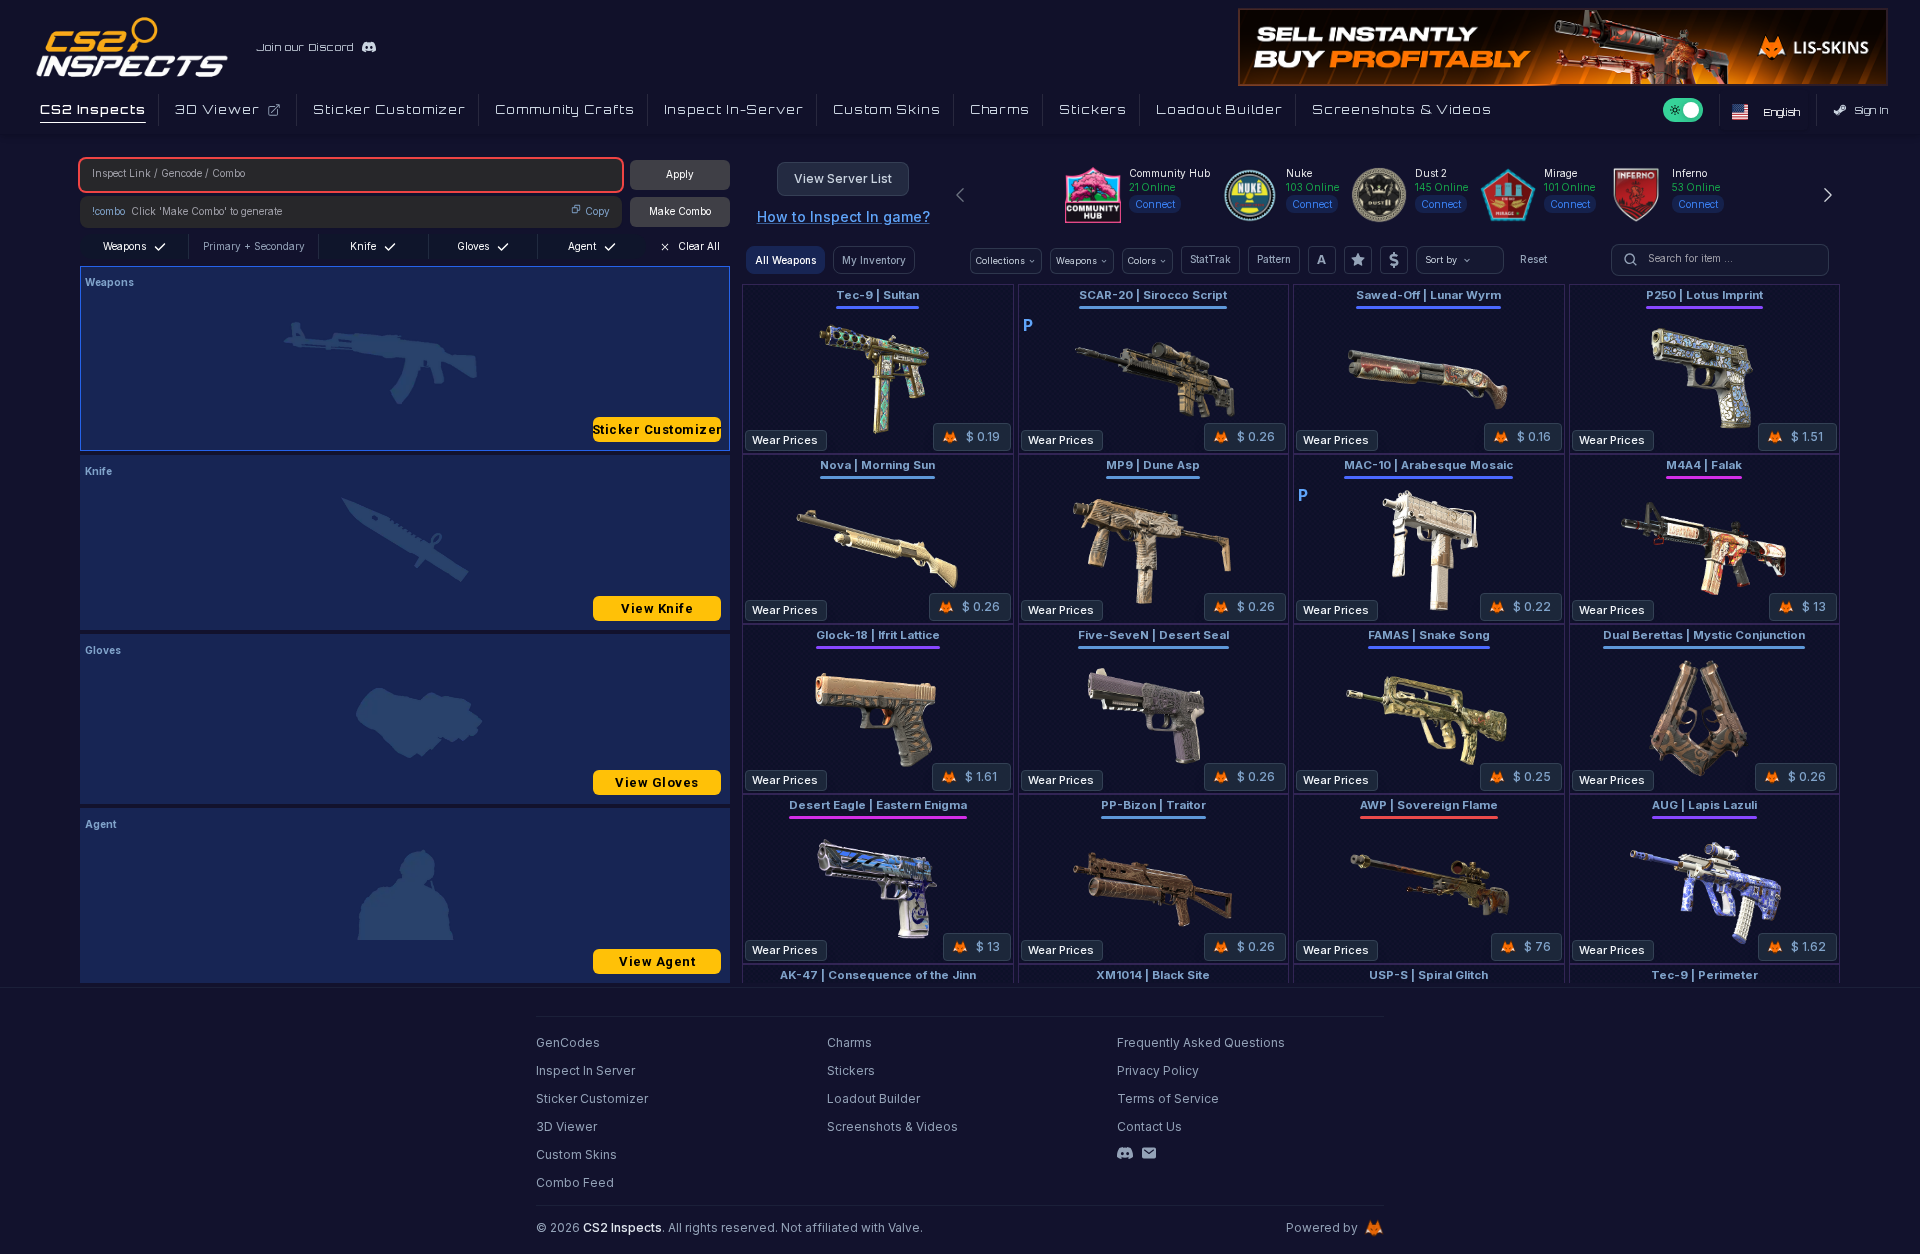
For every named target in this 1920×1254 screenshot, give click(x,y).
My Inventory (874, 260)
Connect (1155, 204)
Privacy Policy (1158, 1070)
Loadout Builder (873, 1098)
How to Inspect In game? (843, 216)
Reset (1533, 259)
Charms (849, 1042)
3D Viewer (566, 1126)
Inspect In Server (585, 1070)
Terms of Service (1168, 1098)
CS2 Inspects (622, 1227)
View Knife (657, 608)
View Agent (657, 961)
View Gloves (657, 782)
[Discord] (1125, 1153)
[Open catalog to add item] (405, 363)
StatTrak (1210, 259)
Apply (680, 174)
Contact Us (1149, 1126)
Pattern (1274, 259)
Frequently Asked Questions (1201, 1042)
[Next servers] (1828, 195)
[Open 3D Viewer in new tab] (274, 110)
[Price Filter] (1394, 260)
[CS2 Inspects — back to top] (132, 47)
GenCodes (568, 1042)
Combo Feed (575, 1182)
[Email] (1149, 1153)
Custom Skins (576, 1154)
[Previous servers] (960, 195)
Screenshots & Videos (892, 1126)
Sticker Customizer (657, 429)
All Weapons (785, 260)
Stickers (851, 1070)
